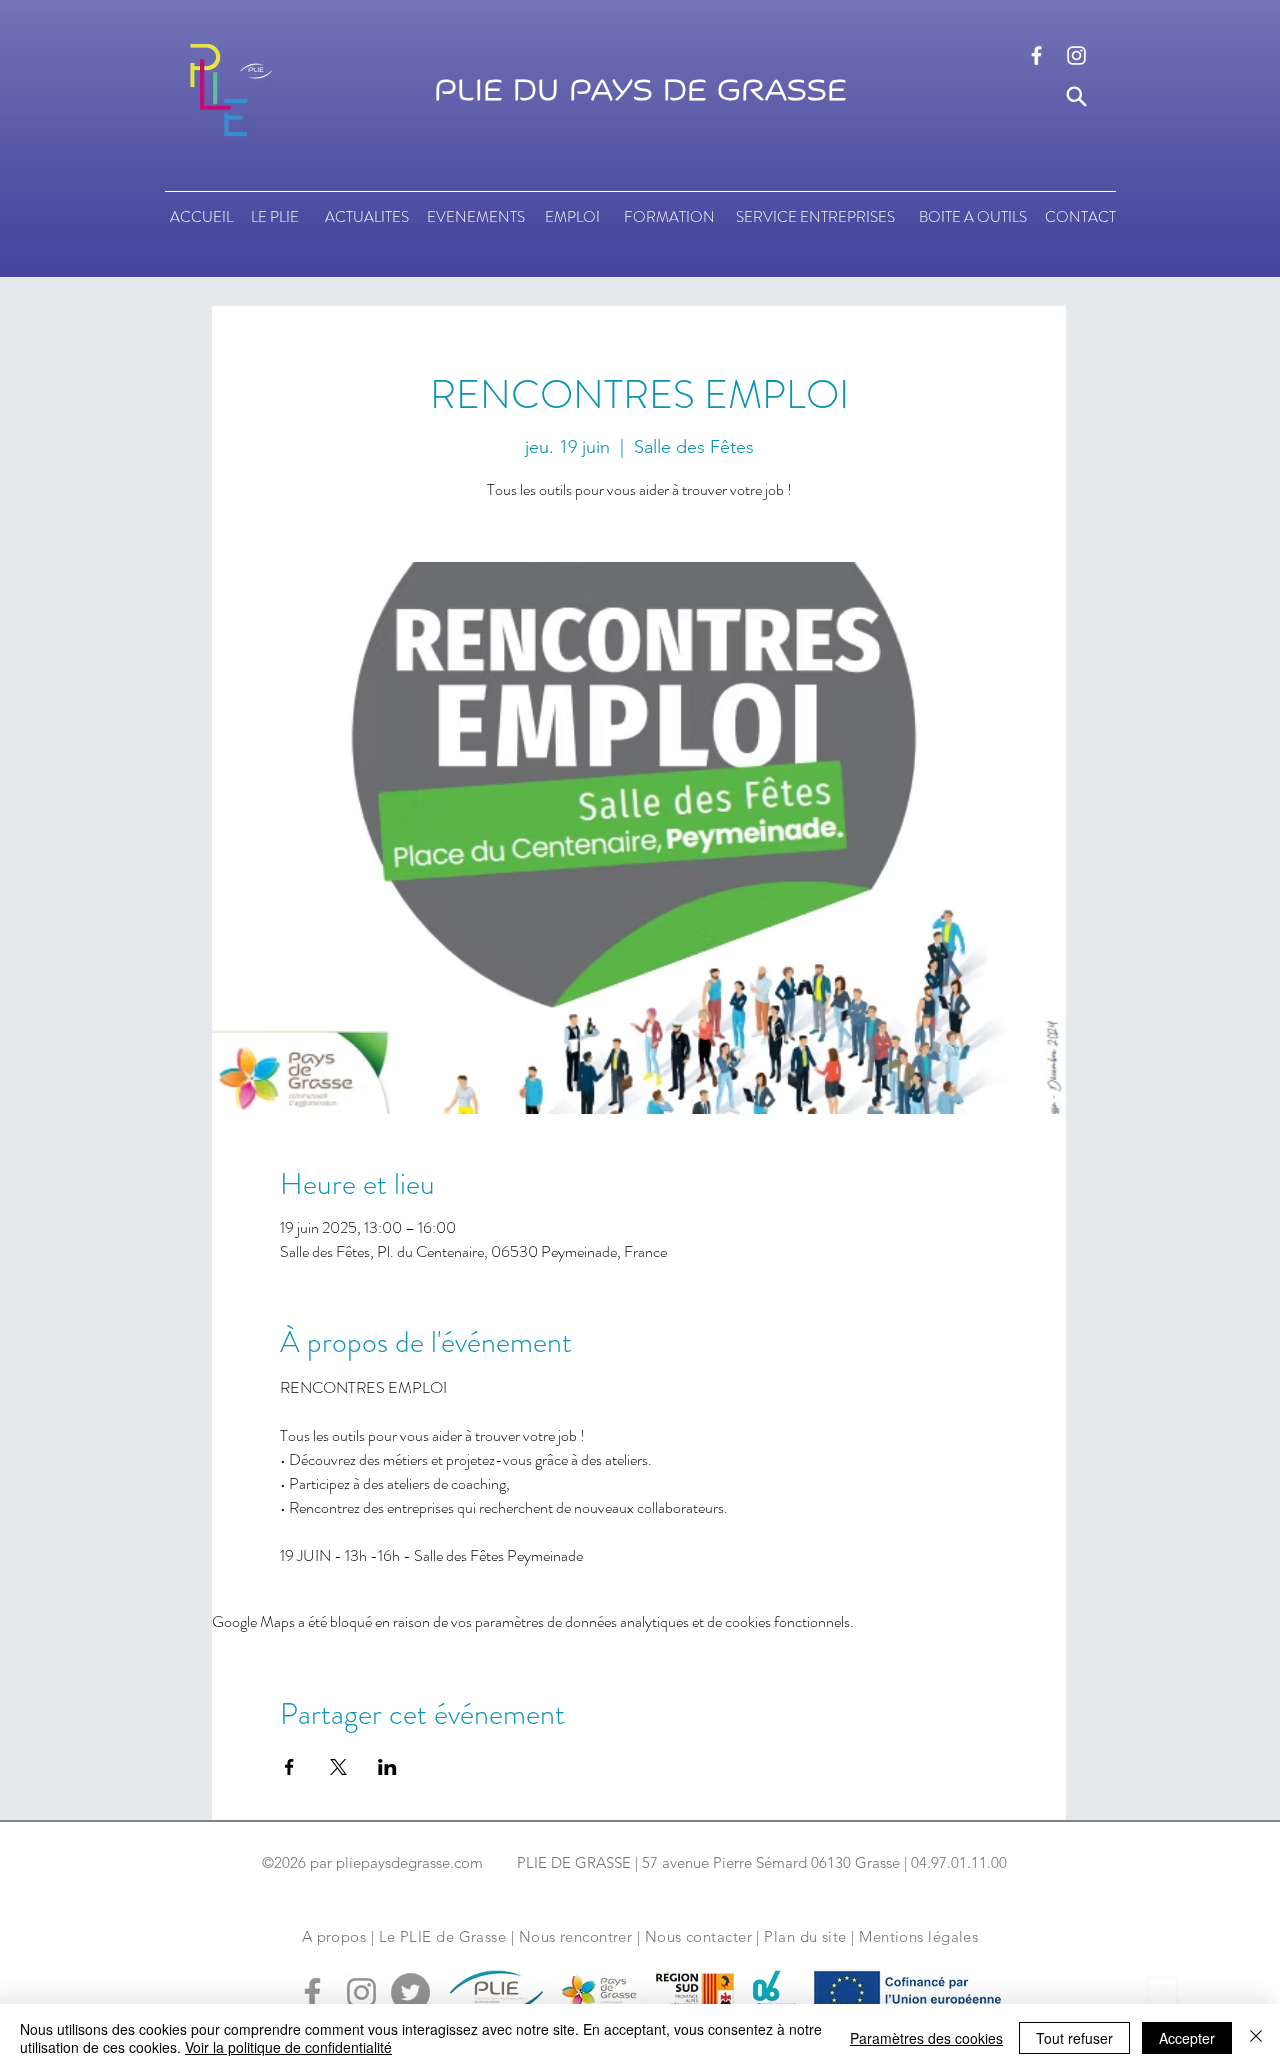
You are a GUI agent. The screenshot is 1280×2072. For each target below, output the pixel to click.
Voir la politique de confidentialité (288, 2047)
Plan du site (805, 1936)
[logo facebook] (1036, 55)
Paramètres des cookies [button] (926, 2038)
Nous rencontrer (576, 1936)
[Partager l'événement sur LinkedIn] (387, 1767)
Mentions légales (918, 1936)
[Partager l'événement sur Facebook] (289, 1767)
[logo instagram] (1076, 55)
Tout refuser (1074, 2038)
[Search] (1076, 96)
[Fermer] (1256, 2038)
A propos (334, 1936)
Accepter (1187, 2038)
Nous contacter (698, 1936)
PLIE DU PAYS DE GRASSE (640, 91)
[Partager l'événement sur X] (338, 1767)
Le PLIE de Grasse (443, 1936)
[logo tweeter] (410, 1992)
